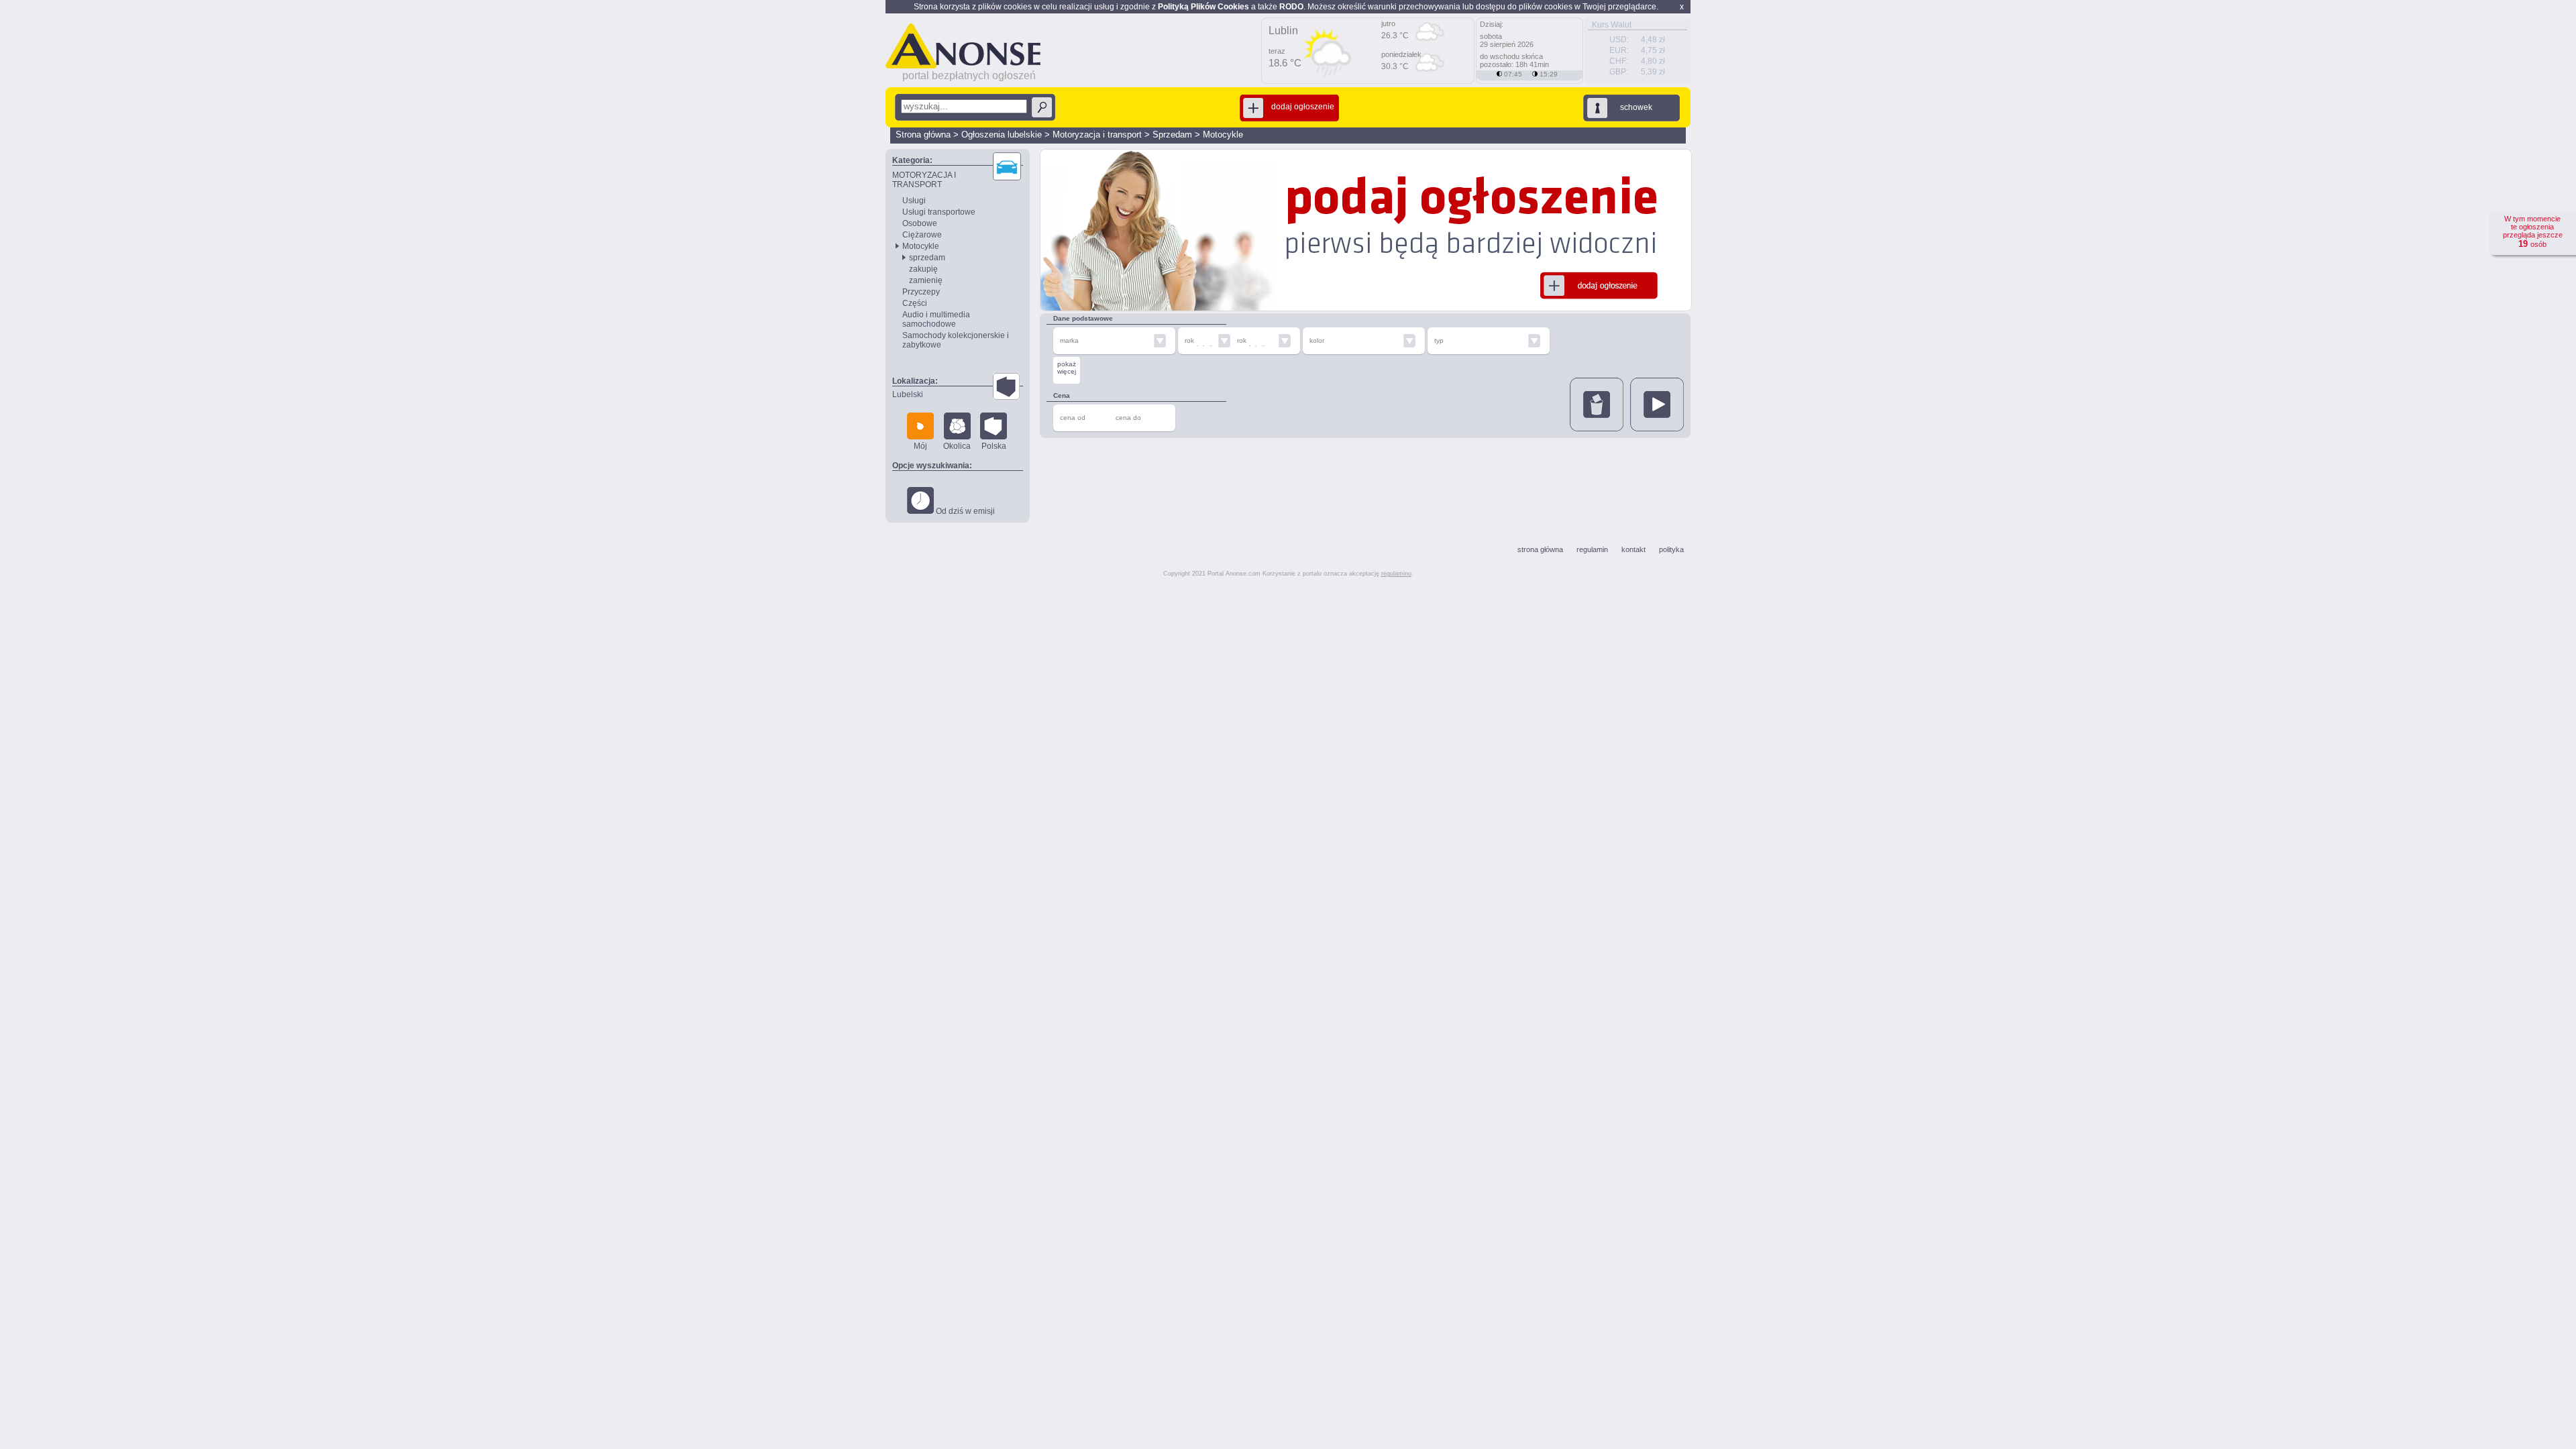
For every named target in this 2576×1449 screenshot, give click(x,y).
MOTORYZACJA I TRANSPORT (924, 180)
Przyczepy (921, 292)
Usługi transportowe (939, 212)
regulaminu (1396, 574)
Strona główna (923, 135)
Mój (920, 446)
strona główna (1540, 549)
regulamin (1592, 549)
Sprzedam (1172, 135)
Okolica (957, 446)
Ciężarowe (922, 235)
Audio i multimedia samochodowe (936, 319)
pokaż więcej (1067, 368)
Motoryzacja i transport (1097, 135)
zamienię (926, 280)
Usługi (914, 201)
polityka (1671, 549)
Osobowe (920, 223)
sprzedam (927, 258)
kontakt (1633, 549)
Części (915, 303)
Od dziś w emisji (964, 511)
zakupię (923, 269)
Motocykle (1223, 135)
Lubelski (908, 394)
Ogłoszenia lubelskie (1002, 135)
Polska (994, 446)
